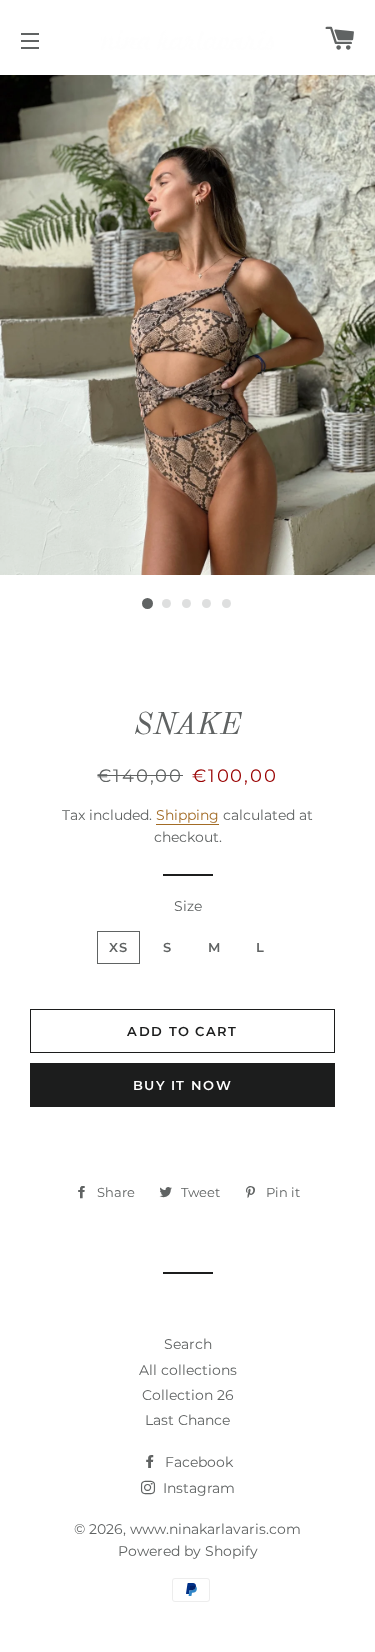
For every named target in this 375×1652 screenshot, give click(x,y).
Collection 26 (188, 1395)
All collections (188, 1370)
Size (188, 906)
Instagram (197, 1488)
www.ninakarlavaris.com (215, 1529)
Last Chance (187, 1420)
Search (188, 1344)
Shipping (187, 815)
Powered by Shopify (188, 1551)
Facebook (197, 1462)
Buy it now (182, 1085)
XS (119, 947)
